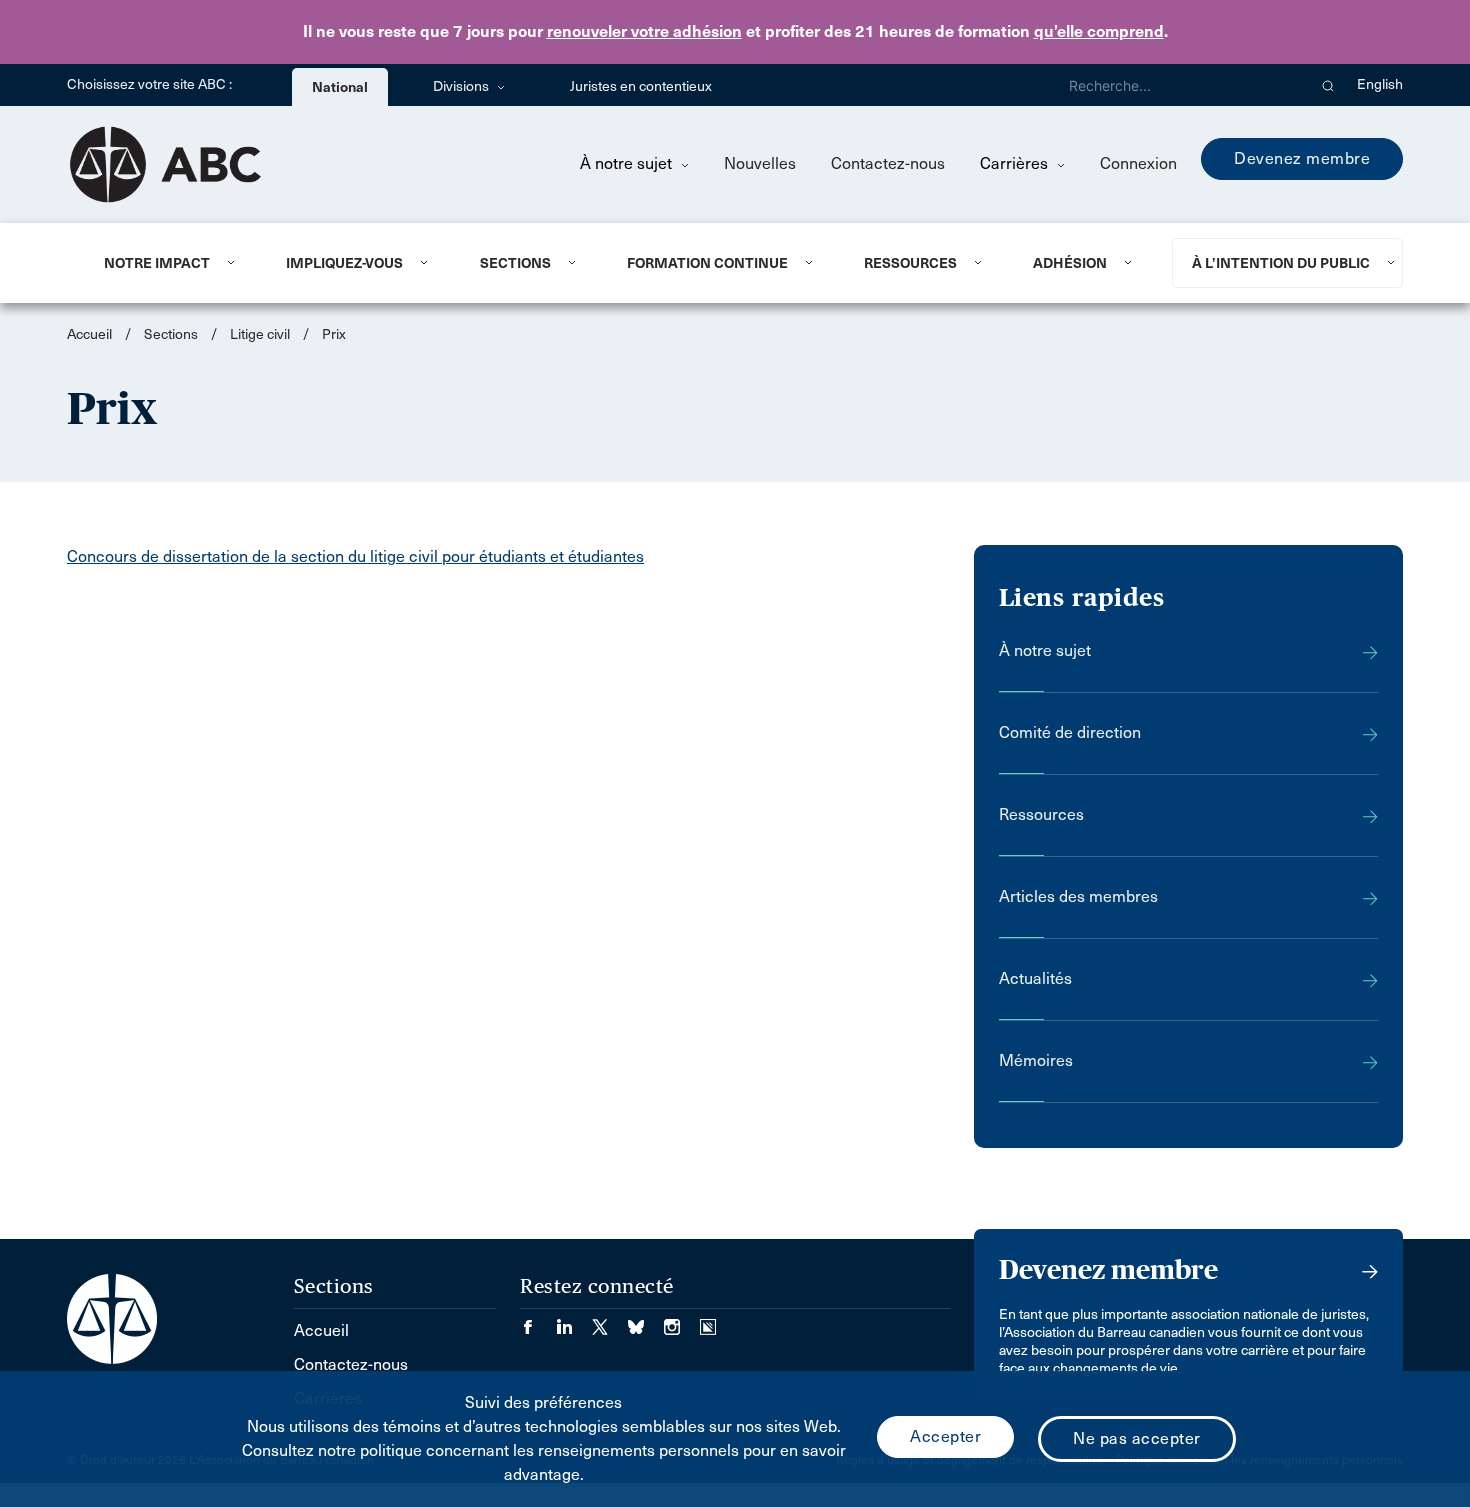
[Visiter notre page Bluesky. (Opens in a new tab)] (646, 1320)
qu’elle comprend (1099, 31)
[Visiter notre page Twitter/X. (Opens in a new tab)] (610, 1320)
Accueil (89, 334)
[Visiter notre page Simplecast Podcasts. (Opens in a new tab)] (708, 1320)
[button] (1328, 85)
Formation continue (707, 263)
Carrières (1016, 163)
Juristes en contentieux (641, 86)
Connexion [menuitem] (1138, 163)
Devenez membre (1302, 158)
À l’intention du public (1281, 263)
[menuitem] (170, 263)
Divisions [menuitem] (462, 86)
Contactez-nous (888, 163)
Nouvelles (760, 163)
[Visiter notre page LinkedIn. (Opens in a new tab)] (574, 1320)
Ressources (910, 263)
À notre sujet (628, 163)
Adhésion (1070, 263)
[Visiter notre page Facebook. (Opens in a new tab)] (538, 1320)
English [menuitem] (1380, 84)
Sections (515, 263)
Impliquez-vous (344, 263)
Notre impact (157, 263)
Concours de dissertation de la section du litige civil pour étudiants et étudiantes (355, 556)
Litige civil (260, 334)
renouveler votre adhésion (644, 31)
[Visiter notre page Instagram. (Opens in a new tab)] (682, 1320)
